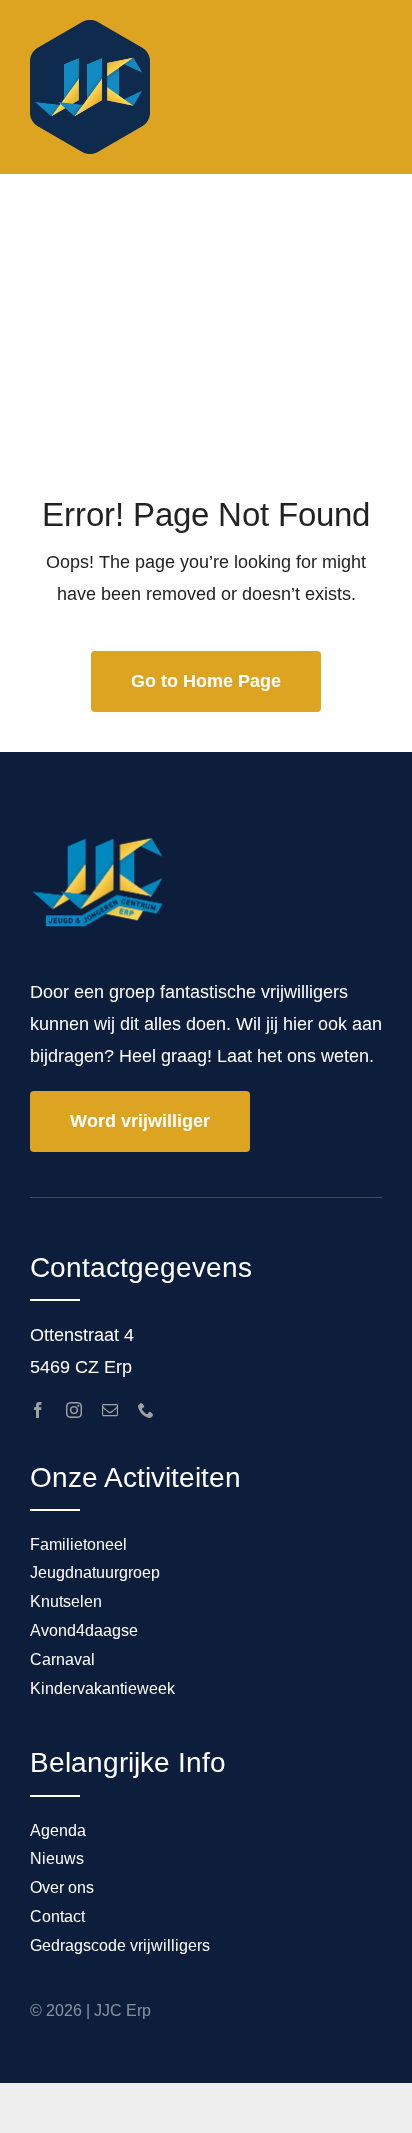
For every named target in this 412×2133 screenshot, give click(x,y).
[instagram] (74, 1410)
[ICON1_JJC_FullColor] (90, 29)
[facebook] (38, 1410)
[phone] (146, 1410)
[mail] (110, 1410)
